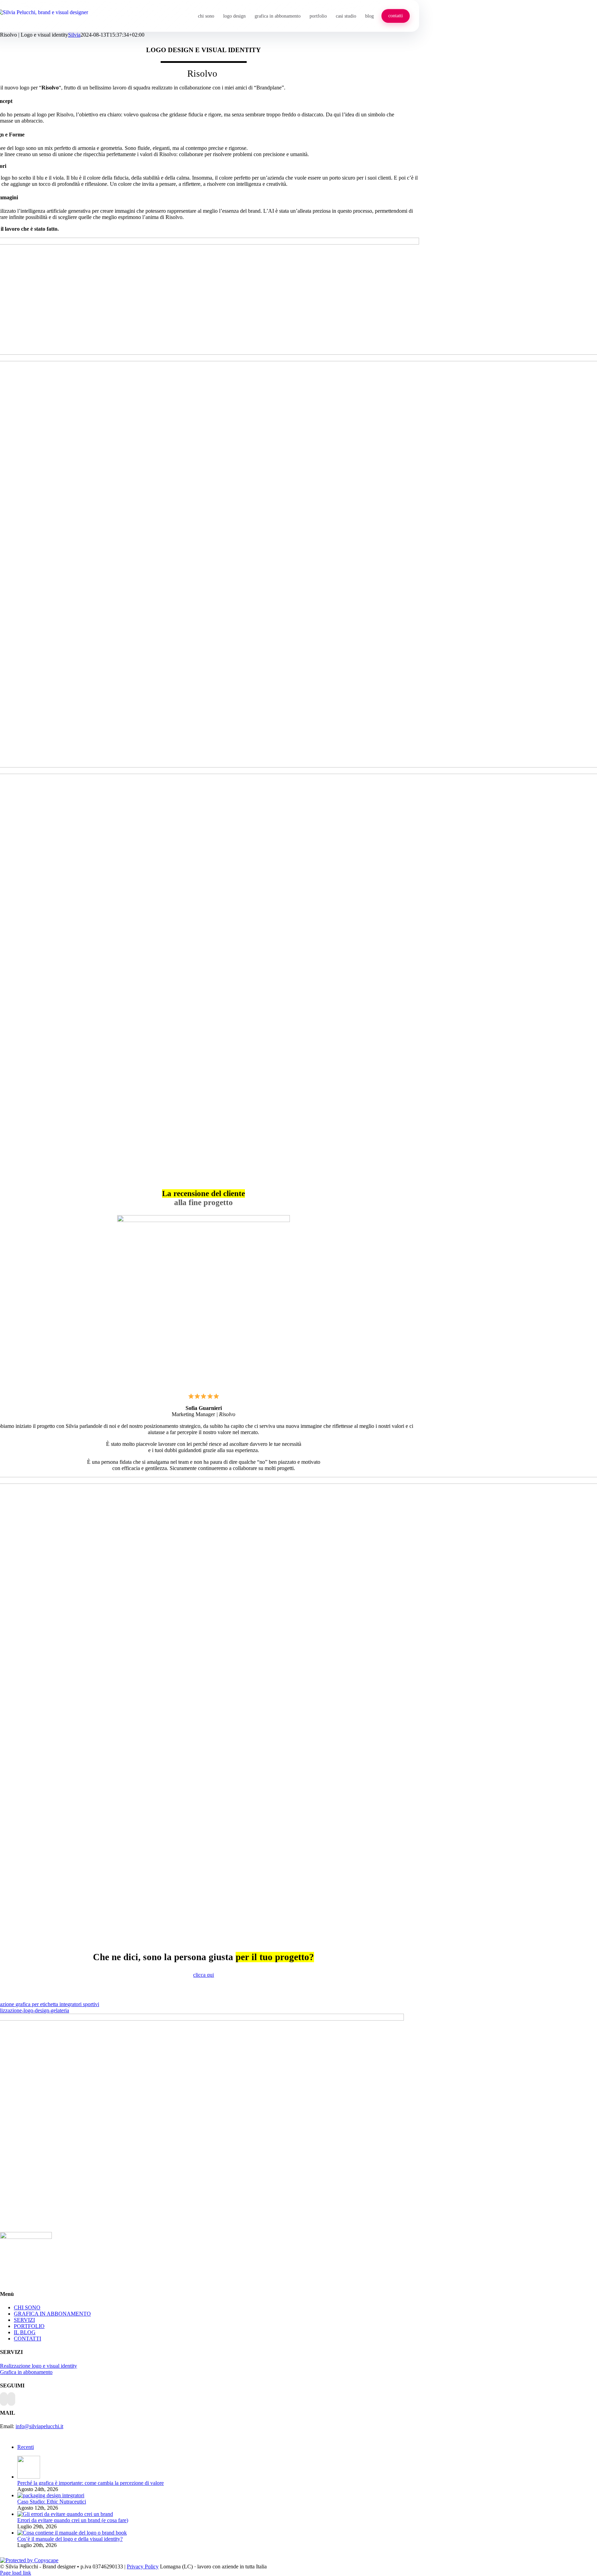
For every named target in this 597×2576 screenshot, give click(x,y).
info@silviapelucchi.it (39, 2426)
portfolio (318, 16)
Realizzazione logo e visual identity (39, 2366)
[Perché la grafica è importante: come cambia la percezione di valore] (29, 2477)
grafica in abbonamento (278, 16)
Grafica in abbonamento (26, 2372)
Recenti (26, 2447)
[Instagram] (11, 2399)
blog (369, 16)
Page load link (16, 2573)
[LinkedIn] (4, 2399)
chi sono (206, 16)
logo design (234, 16)
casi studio (346, 16)
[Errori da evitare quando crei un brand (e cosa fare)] (65, 2514)
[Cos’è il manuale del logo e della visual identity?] (72, 2533)
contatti (396, 16)
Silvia (74, 35)
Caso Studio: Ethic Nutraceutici (52, 2502)
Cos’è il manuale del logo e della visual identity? (70, 2539)
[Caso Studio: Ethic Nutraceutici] (51, 2495)
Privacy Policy (143, 2567)
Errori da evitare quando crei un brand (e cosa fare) (73, 2520)
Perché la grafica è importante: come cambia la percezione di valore (91, 2483)
